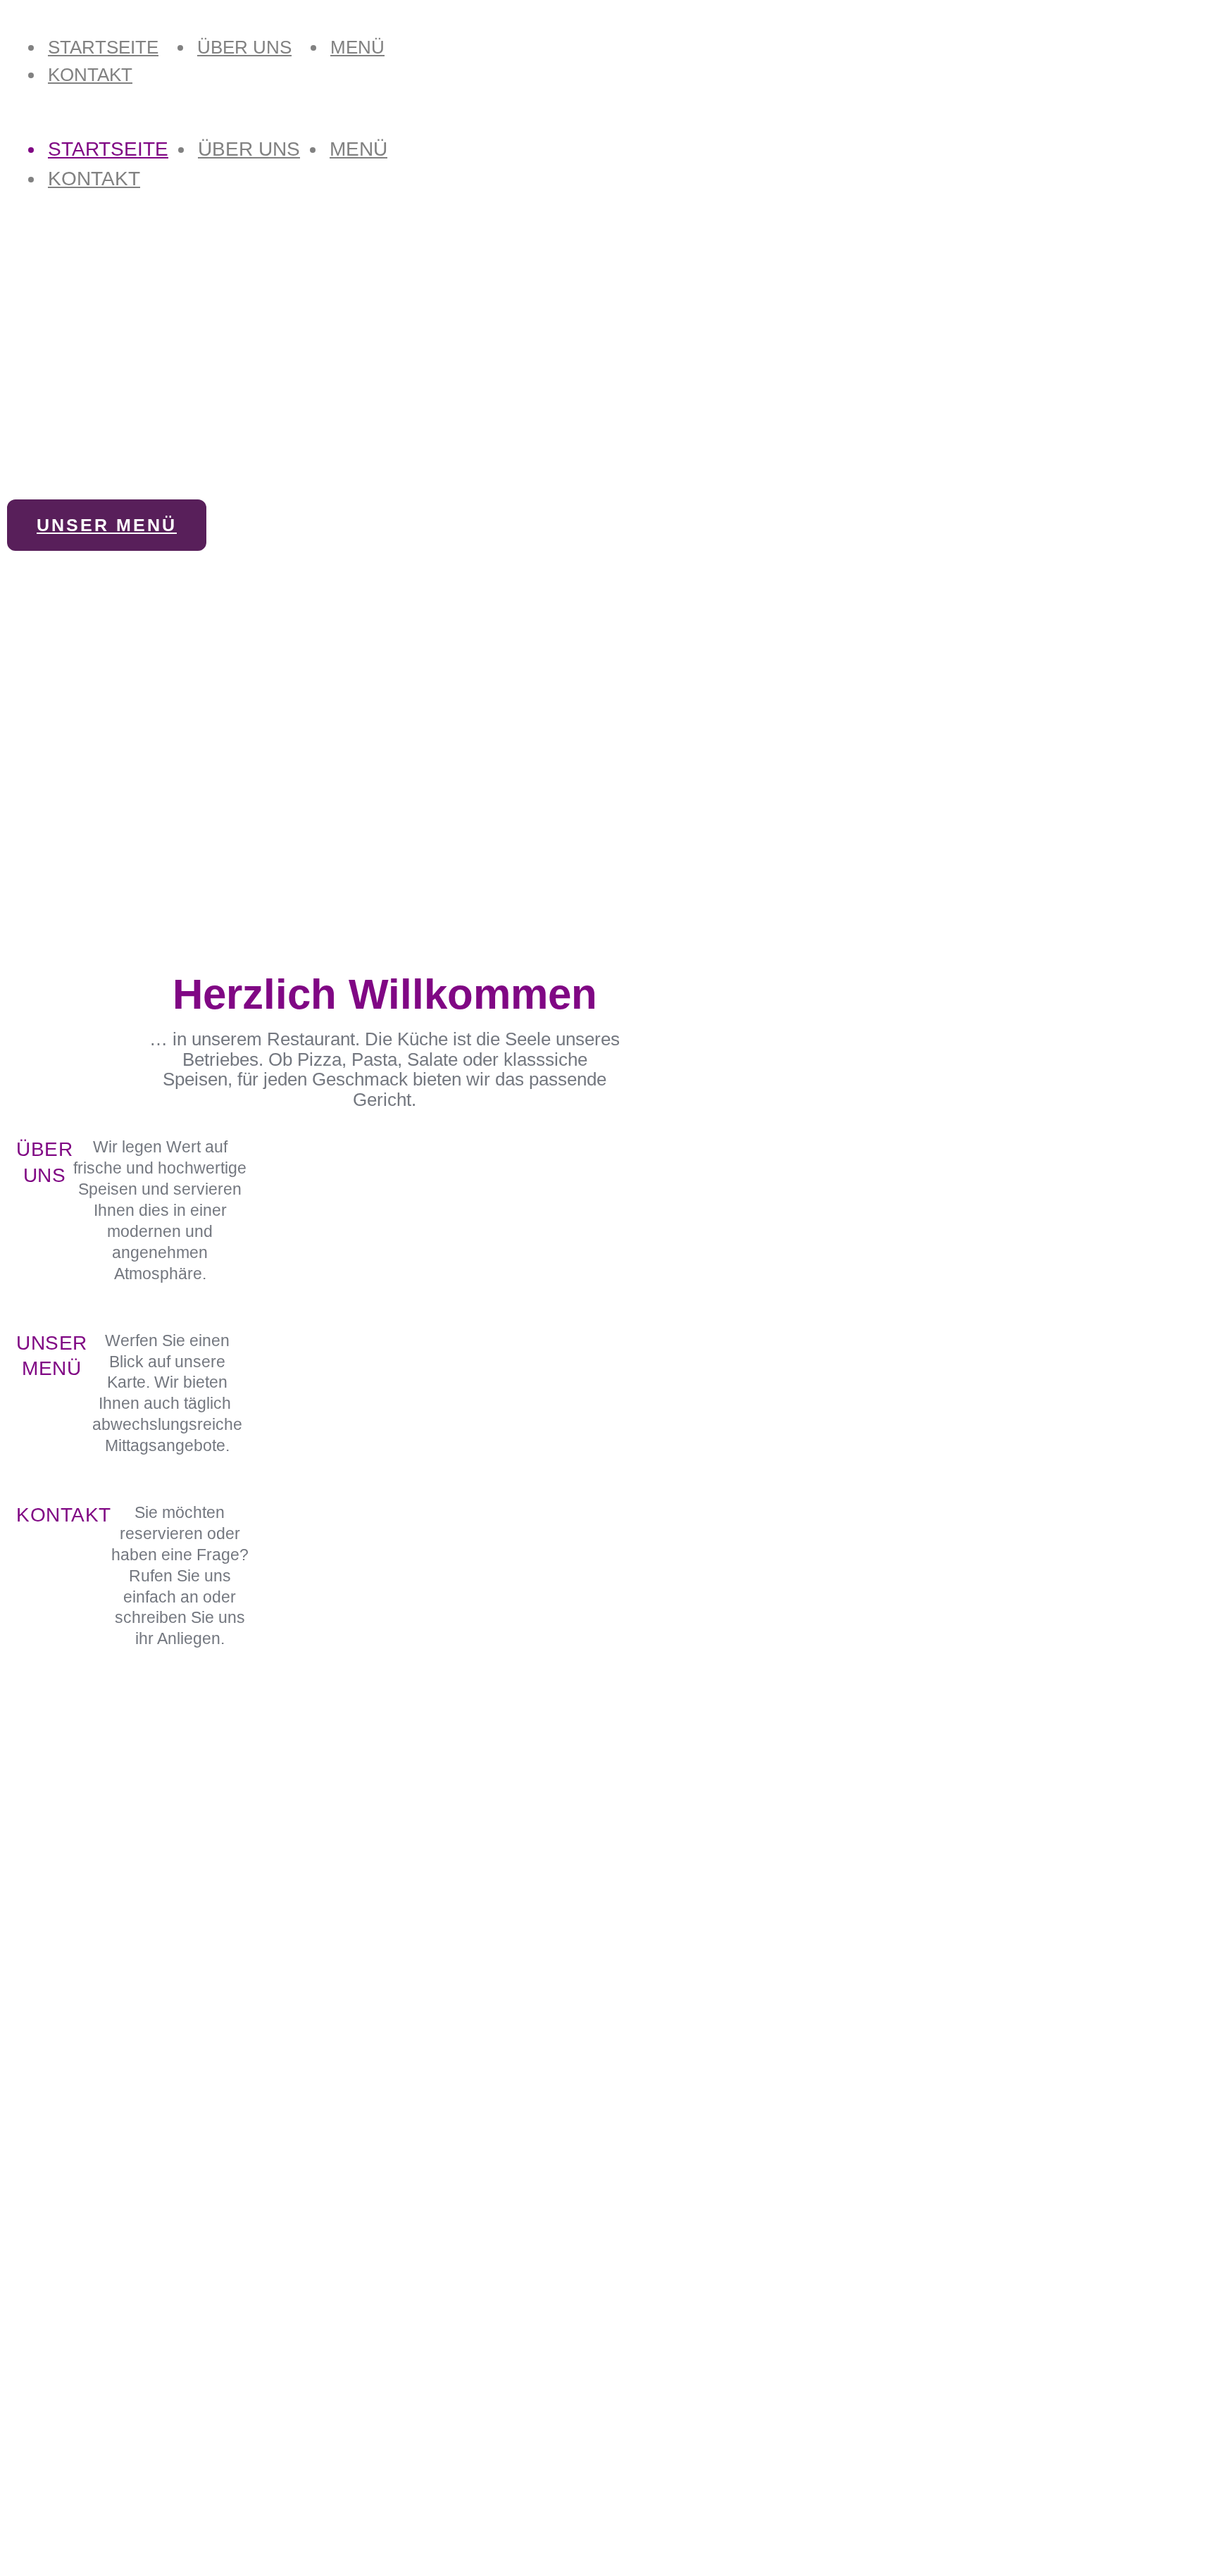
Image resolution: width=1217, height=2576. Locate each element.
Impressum (43, 2456)
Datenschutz (46, 2473)
